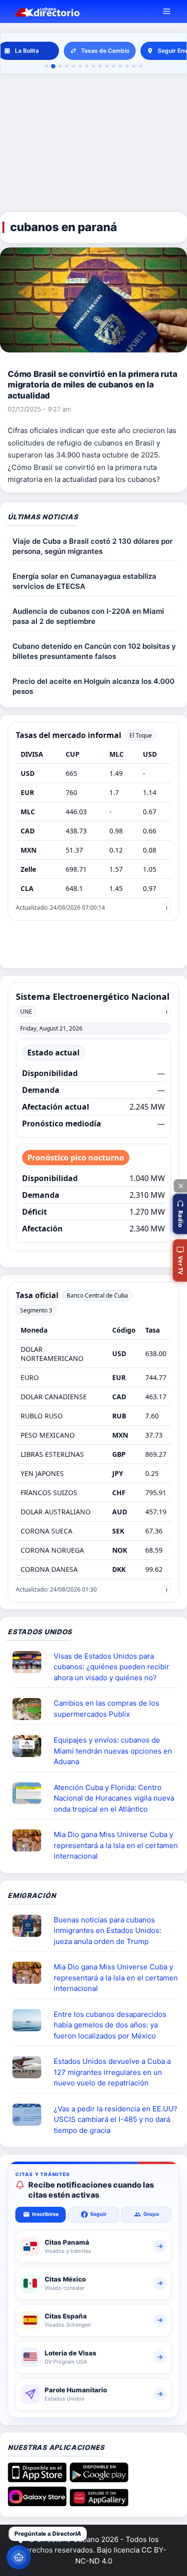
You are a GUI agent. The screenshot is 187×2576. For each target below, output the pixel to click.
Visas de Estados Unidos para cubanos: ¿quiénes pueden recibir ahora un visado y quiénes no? (111, 1667)
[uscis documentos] (31, 2115)
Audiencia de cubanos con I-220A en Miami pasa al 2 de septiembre (88, 616)
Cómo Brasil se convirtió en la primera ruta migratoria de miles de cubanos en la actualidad (93, 385)
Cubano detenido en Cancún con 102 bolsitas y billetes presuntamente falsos (94, 651)
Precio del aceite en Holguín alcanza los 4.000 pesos (93, 686)
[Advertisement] (93, 143)
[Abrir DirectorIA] (19, 2557)
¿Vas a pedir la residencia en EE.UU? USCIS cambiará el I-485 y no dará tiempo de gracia (116, 2119)
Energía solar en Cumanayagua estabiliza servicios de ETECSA (84, 581)
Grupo (151, 2214)
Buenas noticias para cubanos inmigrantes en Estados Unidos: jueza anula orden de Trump (107, 1931)
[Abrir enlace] (31, 1662)
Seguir (98, 2214)
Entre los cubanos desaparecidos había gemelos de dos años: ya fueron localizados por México (110, 2025)
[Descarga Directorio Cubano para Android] (99, 2479)
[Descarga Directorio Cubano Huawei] (99, 2503)
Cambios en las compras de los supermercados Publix (106, 1709)
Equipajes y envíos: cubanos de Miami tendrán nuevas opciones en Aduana (113, 1751)
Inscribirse (45, 2214)
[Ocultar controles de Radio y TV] (180, 1186)
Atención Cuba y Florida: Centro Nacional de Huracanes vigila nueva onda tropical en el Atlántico (114, 1798)
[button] (180, 1214)
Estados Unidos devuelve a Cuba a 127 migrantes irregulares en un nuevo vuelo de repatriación (112, 2072)
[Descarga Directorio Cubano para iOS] (37, 2479)
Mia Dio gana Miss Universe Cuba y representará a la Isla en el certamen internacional (116, 1845)
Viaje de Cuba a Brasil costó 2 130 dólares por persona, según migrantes (93, 546)
